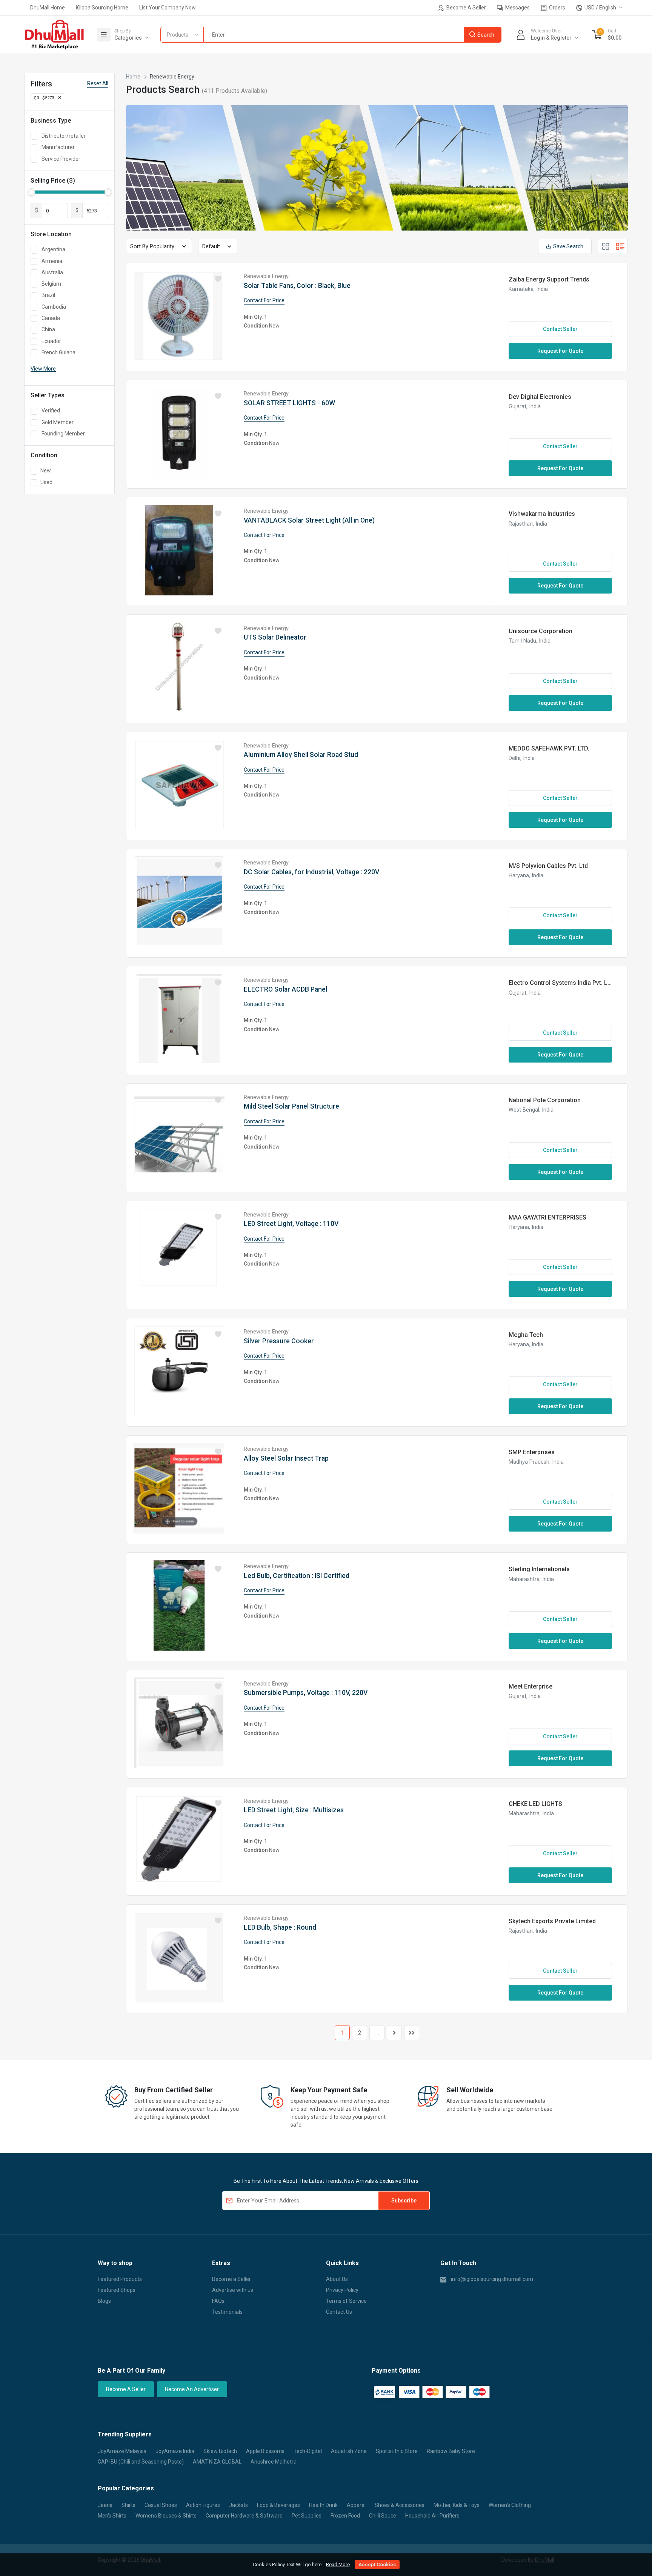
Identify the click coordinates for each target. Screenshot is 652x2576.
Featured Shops (117, 2290)
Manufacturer (58, 147)
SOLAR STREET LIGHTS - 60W (289, 403)
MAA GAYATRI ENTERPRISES (547, 1217)
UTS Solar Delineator (275, 637)
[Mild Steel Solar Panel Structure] (179, 1136)
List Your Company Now (168, 8)
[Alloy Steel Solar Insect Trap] (179, 1488)
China (48, 329)
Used (46, 482)
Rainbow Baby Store (451, 2451)
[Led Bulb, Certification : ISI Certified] (179, 1606)
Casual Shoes (161, 2505)
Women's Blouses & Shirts (166, 2516)
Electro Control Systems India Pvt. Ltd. (560, 983)
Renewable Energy (266, 276)
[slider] (31, 192)
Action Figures (203, 2505)
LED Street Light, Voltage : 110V (291, 1224)
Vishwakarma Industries (542, 514)
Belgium (51, 284)
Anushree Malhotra (274, 2462)
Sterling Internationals (539, 1569)
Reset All (98, 83)
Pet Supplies (307, 2516)
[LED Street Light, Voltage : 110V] (179, 1254)
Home (133, 77)
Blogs (104, 2301)
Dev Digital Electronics (540, 397)
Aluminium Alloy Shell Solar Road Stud (301, 755)
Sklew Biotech (220, 2451)
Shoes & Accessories (400, 2505)
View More (43, 369)
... (377, 2033)
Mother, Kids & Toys (457, 2505)
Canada (51, 318)
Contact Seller (560, 329)
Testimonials (227, 2312)
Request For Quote (560, 351)
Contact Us (339, 2312)
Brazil (48, 295)
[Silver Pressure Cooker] (179, 1371)
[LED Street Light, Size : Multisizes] (179, 1840)
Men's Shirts (112, 2516)
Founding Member (63, 434)
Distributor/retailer (64, 136)
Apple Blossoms (265, 2451)
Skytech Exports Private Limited (552, 1921)
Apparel (356, 2505)
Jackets (238, 2505)
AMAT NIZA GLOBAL (217, 2462)
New (46, 471)
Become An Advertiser (192, 2389)
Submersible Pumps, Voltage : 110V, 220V (306, 1693)
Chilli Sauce (383, 2516)
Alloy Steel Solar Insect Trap (286, 1458)
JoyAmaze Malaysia (122, 2451)
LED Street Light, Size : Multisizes (294, 1810)
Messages (517, 8)
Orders (557, 8)
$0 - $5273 (44, 98)
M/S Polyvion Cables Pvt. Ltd (548, 866)
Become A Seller (466, 8)
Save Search (568, 246)
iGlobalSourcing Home (102, 8)
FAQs (218, 2301)
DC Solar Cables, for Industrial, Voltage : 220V (311, 872)
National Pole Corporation (545, 1100)
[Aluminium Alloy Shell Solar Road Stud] (179, 785)
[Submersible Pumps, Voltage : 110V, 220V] (179, 1723)
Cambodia (54, 307)
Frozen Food (345, 2516)
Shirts (128, 2505)
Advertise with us (233, 2290)
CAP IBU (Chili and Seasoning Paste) (141, 2462)
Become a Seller (231, 2279)
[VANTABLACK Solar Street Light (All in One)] (179, 550)
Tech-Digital (308, 2451)
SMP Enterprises (532, 1452)
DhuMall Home (48, 8)
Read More (338, 2564)
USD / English (600, 8)
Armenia (52, 261)
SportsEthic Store (397, 2451)
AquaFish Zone (349, 2451)
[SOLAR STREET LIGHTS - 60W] (179, 433)
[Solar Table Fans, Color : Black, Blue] (179, 316)
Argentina (53, 249)
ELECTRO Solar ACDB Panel (285, 989)
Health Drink (323, 2505)
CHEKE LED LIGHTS (535, 1804)
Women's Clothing (510, 2505)
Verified (51, 411)
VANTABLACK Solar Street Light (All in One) (309, 520)
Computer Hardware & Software (244, 2516)
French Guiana (58, 352)
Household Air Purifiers (432, 2516)
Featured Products (120, 2279)
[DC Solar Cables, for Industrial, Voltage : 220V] (179, 902)
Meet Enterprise (531, 1686)
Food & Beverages (278, 2505)
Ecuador (51, 341)
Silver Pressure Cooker (279, 1341)
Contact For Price (264, 300)
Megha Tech (526, 1335)
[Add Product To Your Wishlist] (218, 279)
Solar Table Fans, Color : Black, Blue (297, 286)
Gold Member (58, 422)
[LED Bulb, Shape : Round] (179, 1957)
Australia (52, 272)
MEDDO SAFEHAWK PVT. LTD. (549, 748)
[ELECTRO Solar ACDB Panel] (179, 1019)
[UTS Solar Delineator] (179, 667)
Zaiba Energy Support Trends (549, 279)
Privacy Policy (342, 2290)
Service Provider (61, 159)
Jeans (105, 2505)
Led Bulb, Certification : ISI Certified (297, 1576)
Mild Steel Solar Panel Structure (291, 1106)
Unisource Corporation (541, 631)
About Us (337, 2279)
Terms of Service (346, 2301)
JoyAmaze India (175, 2451)
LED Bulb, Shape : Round (280, 1927)
